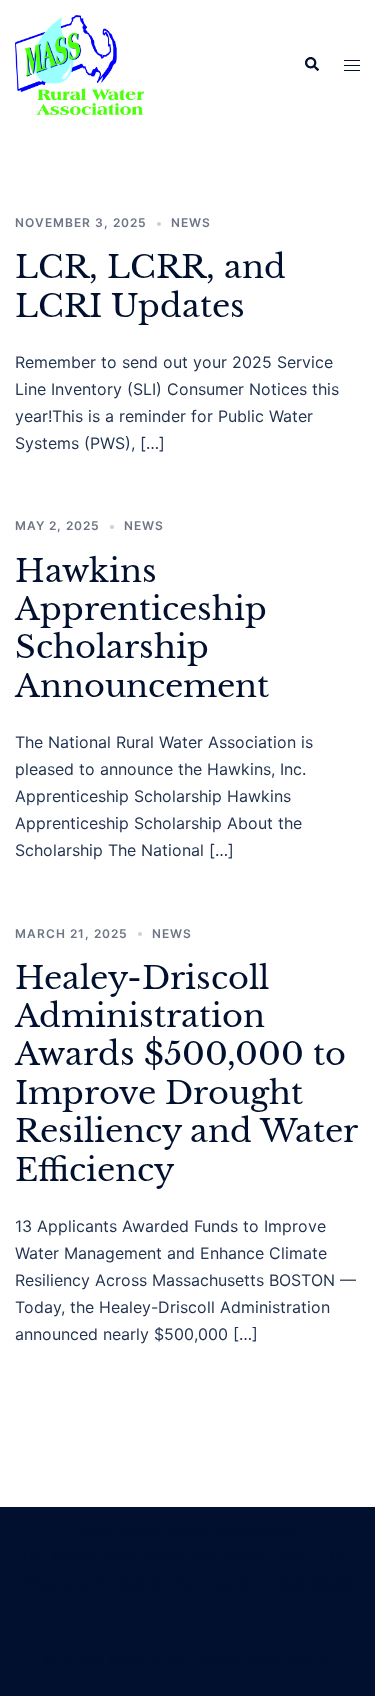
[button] (311, 65)
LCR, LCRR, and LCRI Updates (150, 286)
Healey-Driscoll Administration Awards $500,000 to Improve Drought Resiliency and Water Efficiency (186, 1074)
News (191, 222)
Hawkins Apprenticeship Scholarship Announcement (142, 628)
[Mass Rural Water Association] (79, 63)
